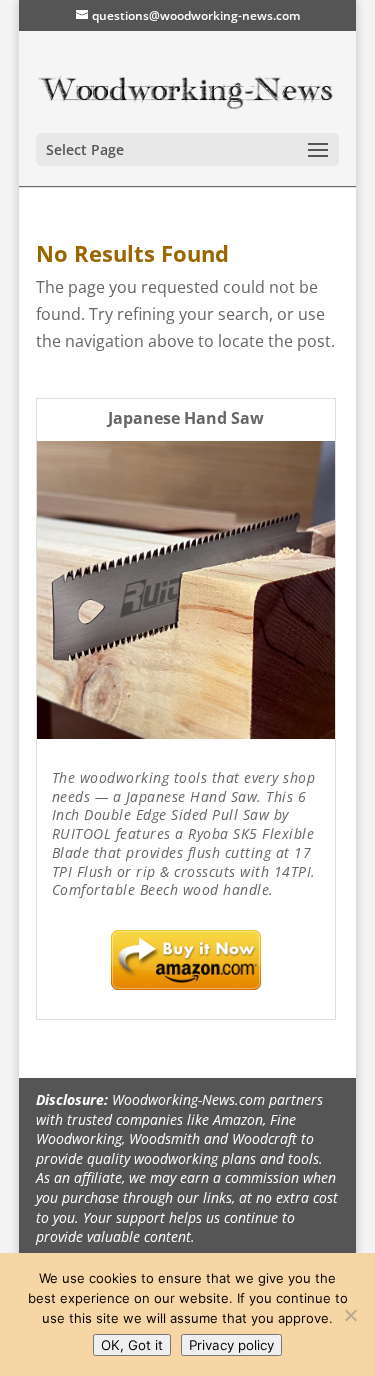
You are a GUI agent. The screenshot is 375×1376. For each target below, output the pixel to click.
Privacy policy (231, 1345)
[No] (350, 1315)
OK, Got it (132, 1345)
